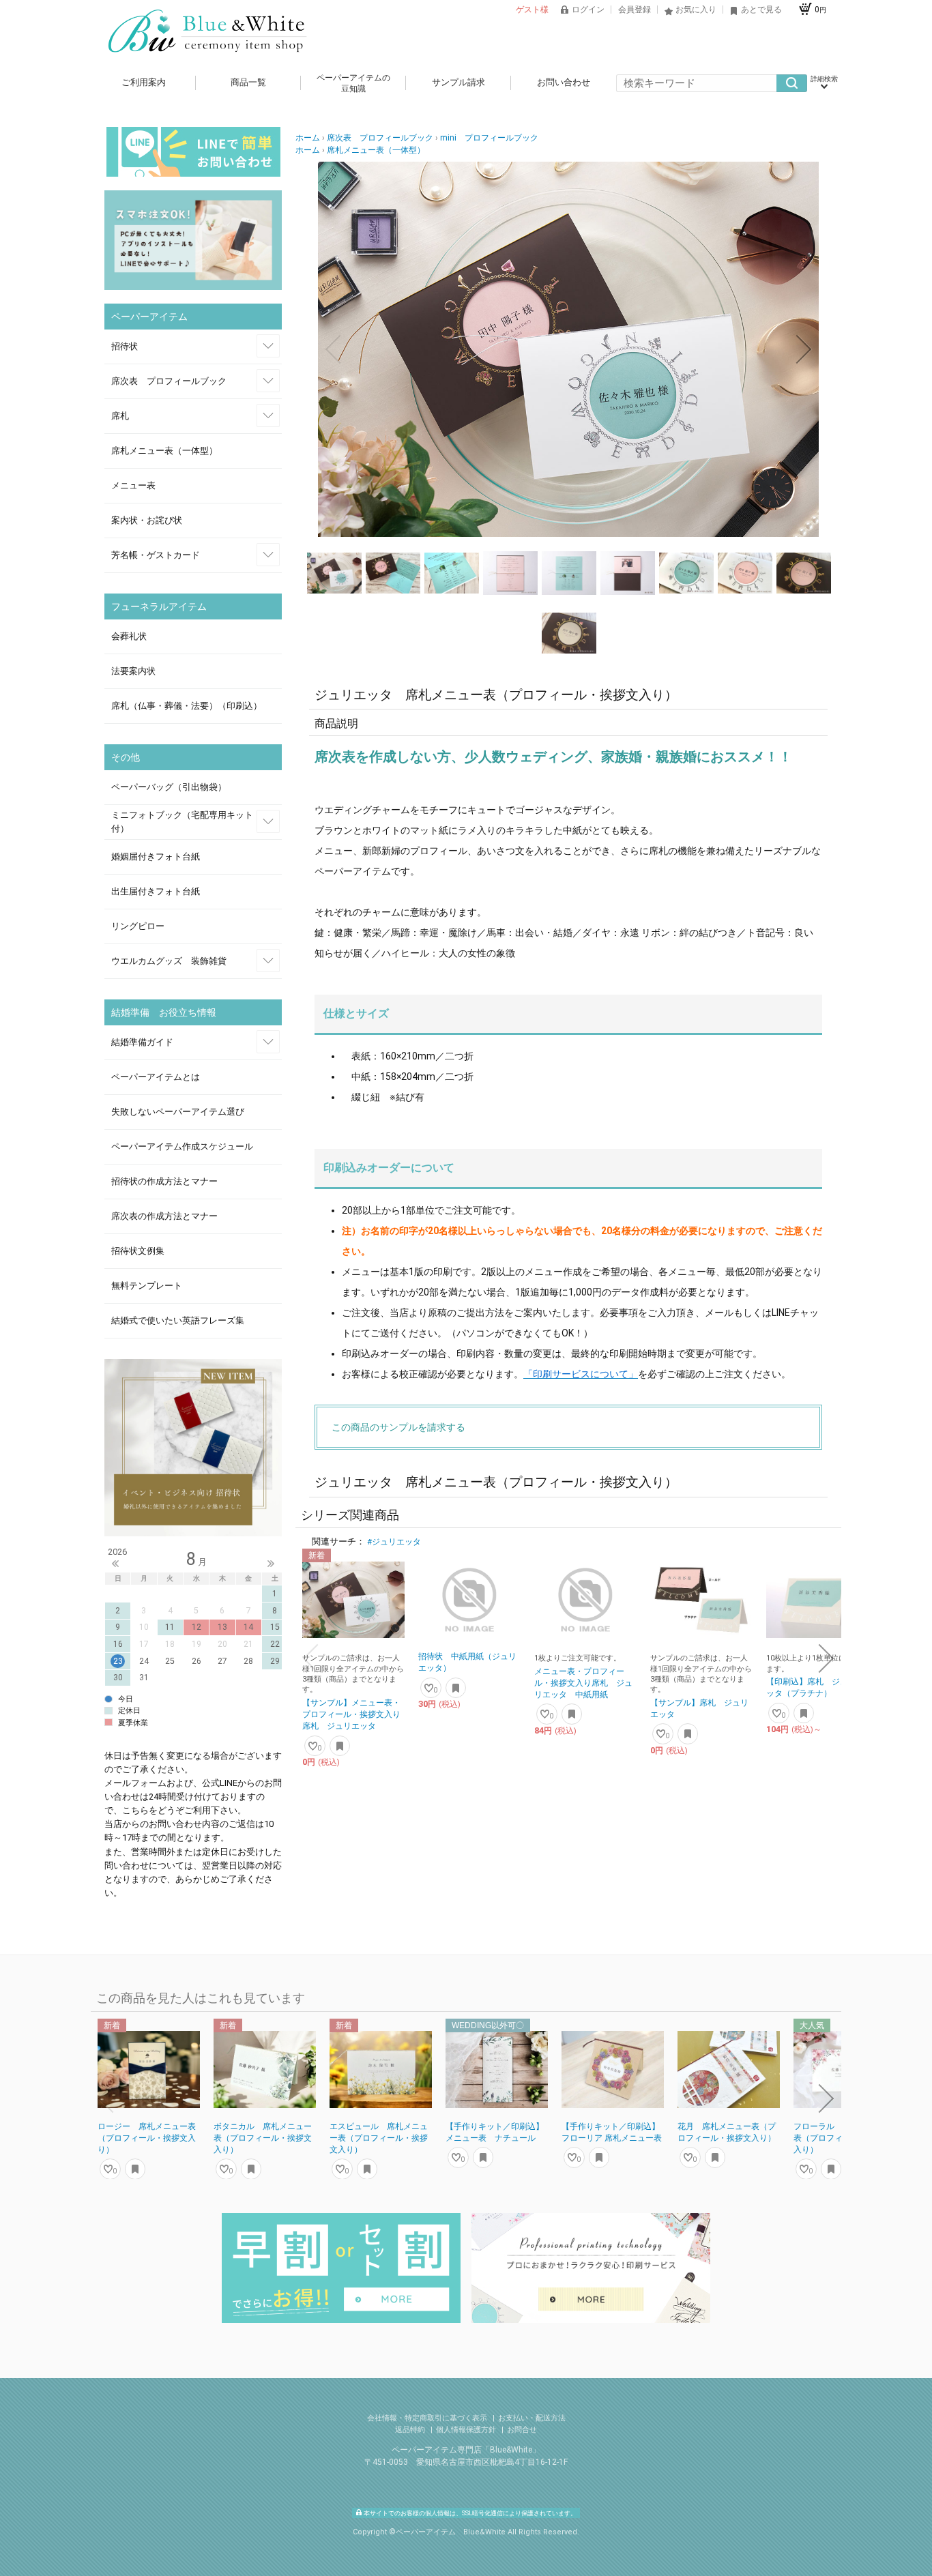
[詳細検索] (824, 83)
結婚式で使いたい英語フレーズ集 (178, 1320)
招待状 (125, 346)
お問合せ (522, 2430)
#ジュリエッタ (394, 1542)
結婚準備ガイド (142, 1042)
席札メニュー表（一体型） (164, 451)
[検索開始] (792, 83)
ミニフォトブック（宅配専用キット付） (182, 822)
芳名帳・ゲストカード (156, 555)
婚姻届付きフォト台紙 (156, 857)
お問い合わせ (564, 82)
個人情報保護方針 (467, 2430)
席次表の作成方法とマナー (164, 1216)
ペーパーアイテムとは (156, 1077)
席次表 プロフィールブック (169, 381)
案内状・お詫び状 (147, 520)
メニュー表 (133, 485)
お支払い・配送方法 (532, 2418)
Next (271, 1564)
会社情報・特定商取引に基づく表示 (428, 2418)
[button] (333, 349)
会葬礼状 (129, 636)
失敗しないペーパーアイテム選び (178, 1112)
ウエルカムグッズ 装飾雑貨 (169, 961)
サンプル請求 (458, 82)
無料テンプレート (147, 1286)
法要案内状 (133, 671)
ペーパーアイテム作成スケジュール (182, 1146)
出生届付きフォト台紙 (156, 891)
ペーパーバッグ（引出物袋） (169, 787)
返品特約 (411, 2430)
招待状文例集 (138, 1251)
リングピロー (138, 926)
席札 (120, 416)
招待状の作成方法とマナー (164, 1181)
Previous (115, 1564)
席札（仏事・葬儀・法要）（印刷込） (187, 706)
